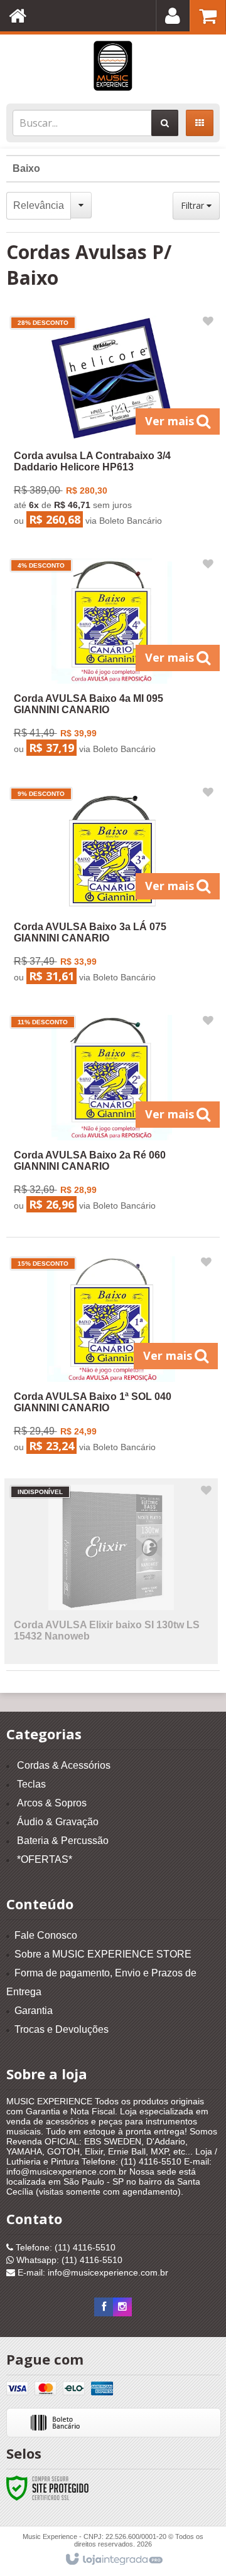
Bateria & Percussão (63, 1841)
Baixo (26, 168)
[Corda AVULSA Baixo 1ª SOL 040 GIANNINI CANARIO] (111, 1358)
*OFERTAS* (45, 1859)
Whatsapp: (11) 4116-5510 (68, 2260)
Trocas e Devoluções (62, 2029)
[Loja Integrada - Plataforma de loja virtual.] (113, 2560)
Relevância (39, 205)
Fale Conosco (46, 1935)
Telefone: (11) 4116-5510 (64, 2247)
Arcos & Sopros (52, 1803)
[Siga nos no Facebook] (104, 2307)
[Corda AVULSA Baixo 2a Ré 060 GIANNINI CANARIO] (112, 1116)
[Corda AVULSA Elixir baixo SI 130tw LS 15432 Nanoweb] (111, 1571)
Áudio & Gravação (58, 1822)
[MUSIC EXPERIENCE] (113, 66)
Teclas (31, 1784)
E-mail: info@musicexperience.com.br (92, 2272)
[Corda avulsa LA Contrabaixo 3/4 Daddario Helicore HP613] (112, 424)
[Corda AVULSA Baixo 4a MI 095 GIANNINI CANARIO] (112, 660)
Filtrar (194, 205)
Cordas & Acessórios (64, 1765)
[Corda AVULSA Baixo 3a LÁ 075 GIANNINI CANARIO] (112, 888)
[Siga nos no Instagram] (122, 2307)
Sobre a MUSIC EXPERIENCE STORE (103, 1954)
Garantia (34, 2011)
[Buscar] (165, 123)
